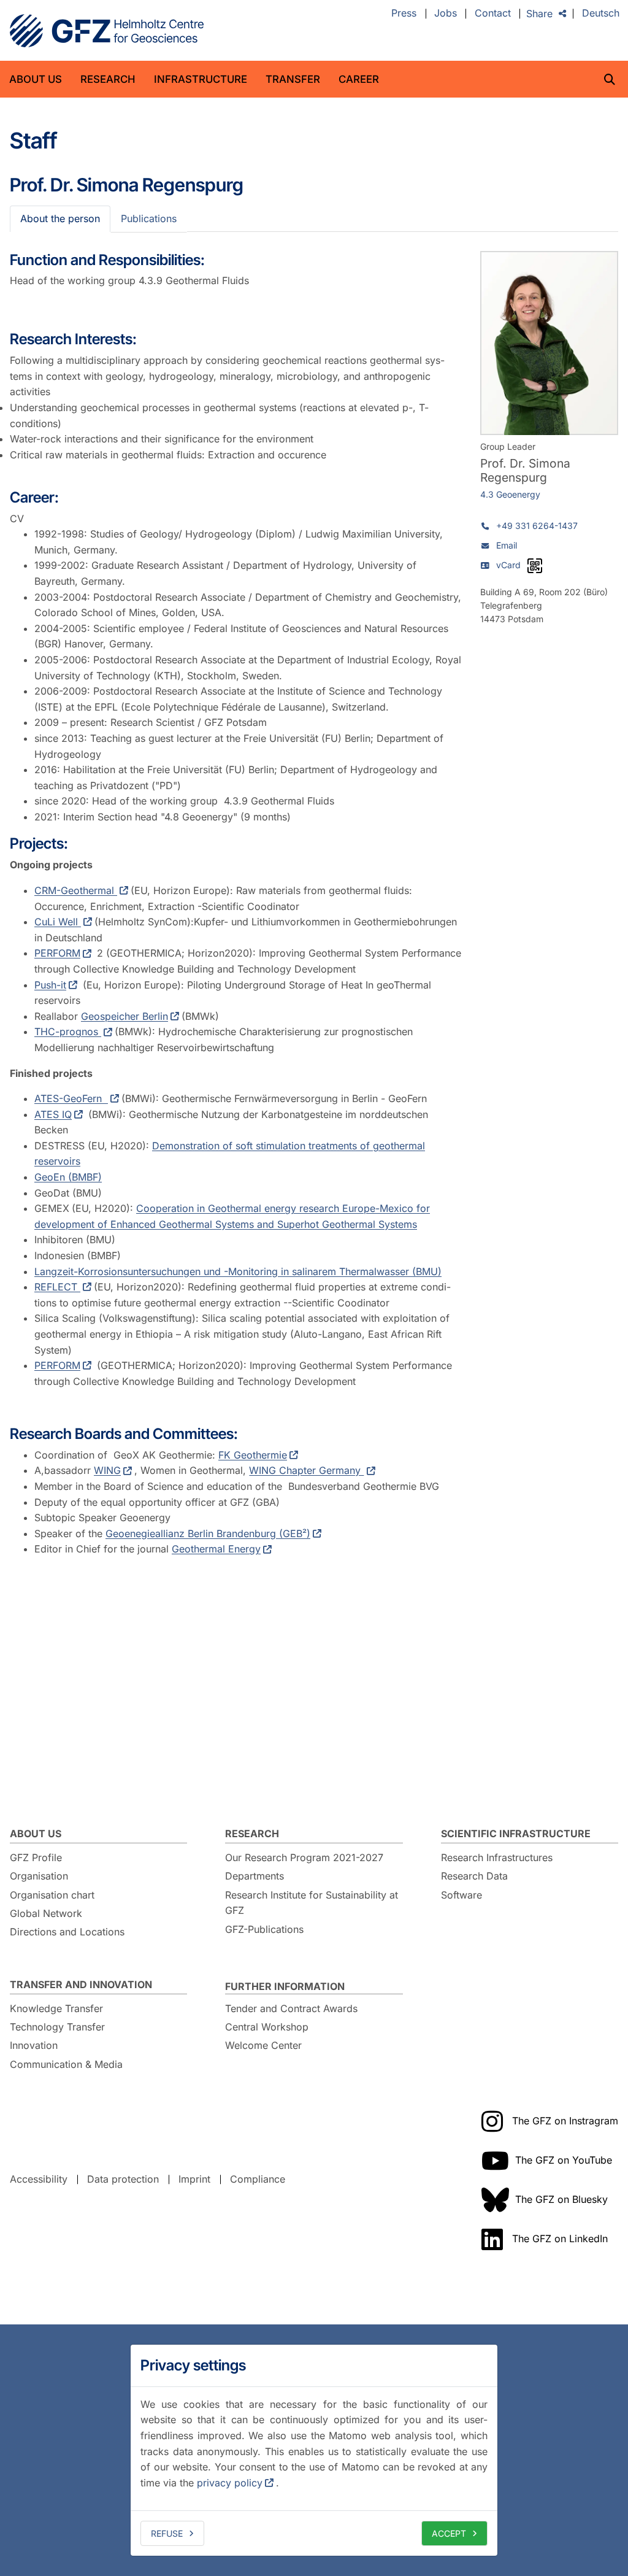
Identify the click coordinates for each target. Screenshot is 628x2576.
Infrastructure (201, 79)
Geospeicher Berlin (124, 1016)
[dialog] (314, 2450)
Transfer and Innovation (81, 1984)
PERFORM (57, 953)
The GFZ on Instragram (565, 2121)
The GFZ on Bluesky (561, 2199)
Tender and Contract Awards (291, 2008)
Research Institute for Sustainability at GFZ (312, 1903)
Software (461, 1895)
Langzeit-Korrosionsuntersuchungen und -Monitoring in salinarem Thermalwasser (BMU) (238, 1271)
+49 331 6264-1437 (537, 526)
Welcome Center (263, 2045)
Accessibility (39, 2179)
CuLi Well (58, 922)
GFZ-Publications (264, 1929)
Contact (493, 13)
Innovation (34, 2045)
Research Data (474, 1876)
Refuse (167, 2533)
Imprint (194, 2179)
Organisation (39, 1876)
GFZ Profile (36, 1857)
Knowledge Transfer (56, 2008)
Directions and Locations (67, 1932)
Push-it (50, 985)
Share (539, 13)
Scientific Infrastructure (516, 1834)
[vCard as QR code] (535, 566)
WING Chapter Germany (306, 1470)
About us (36, 79)
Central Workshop (267, 2027)
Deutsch (601, 13)
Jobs (446, 13)
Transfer (293, 79)
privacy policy (230, 2483)
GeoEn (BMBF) (68, 1177)
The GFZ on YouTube (564, 2160)
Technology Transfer (57, 2027)
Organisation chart (52, 1895)
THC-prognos (68, 1032)
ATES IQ (53, 1114)
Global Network (46, 1913)
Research (108, 79)
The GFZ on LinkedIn (560, 2239)
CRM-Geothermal (76, 890)
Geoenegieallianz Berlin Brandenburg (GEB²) (208, 1533)
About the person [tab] (60, 218)
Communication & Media (66, 2064)
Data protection (123, 2179)
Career (359, 79)
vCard (508, 565)
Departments (255, 1876)
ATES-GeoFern (71, 1098)
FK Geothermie (253, 1455)
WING (107, 1470)
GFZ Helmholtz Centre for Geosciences (107, 31)
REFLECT (57, 1287)
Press (404, 13)
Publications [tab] (149, 218)
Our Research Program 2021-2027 (304, 1857)
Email (507, 545)
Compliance (258, 2179)
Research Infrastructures (497, 1857)
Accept (449, 2533)
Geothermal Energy (216, 1549)
